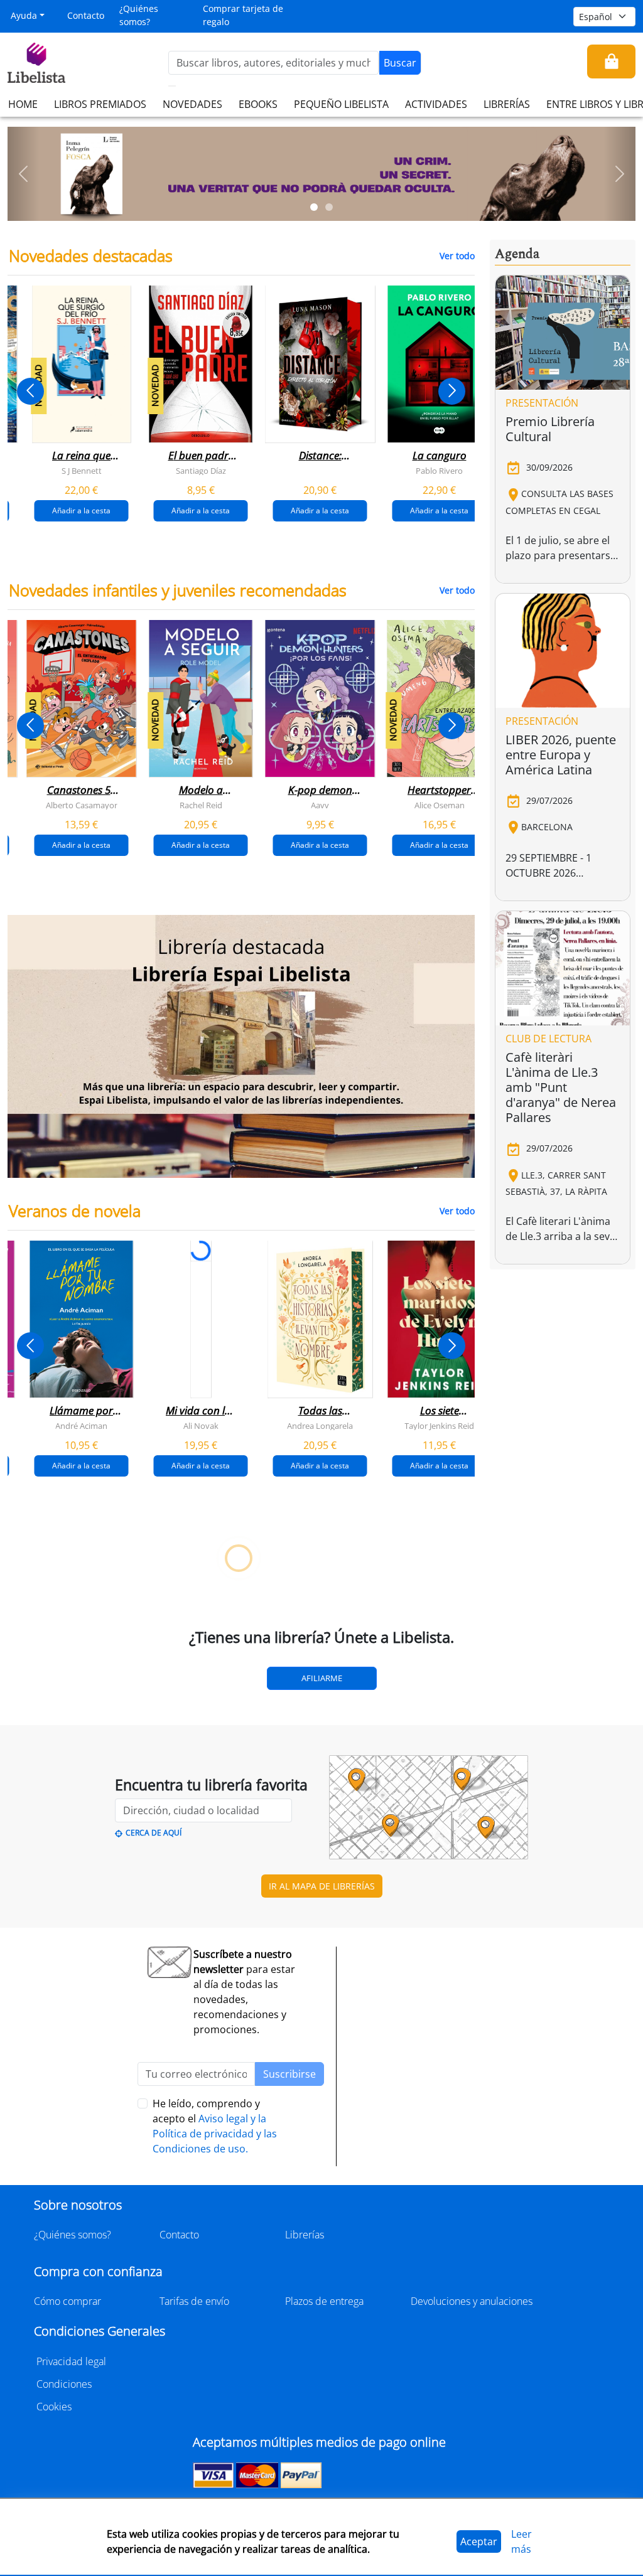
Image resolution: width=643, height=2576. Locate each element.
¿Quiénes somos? (139, 15)
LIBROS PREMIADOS (100, 104)
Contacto (86, 15)
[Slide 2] (329, 207)
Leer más (521, 2541)
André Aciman (81, 1426)
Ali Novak (201, 1426)
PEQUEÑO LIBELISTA (341, 104)
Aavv (320, 805)
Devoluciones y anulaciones (472, 2301)
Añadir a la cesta (81, 510)
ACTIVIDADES (436, 104)
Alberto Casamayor (82, 805)
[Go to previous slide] (30, 391)
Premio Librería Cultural (550, 429)
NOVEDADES (192, 104)
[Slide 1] (314, 207)
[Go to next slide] (452, 391)
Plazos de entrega (324, 2301)
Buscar (400, 63)
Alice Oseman (440, 805)
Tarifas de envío (194, 2301)
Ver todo (457, 256)
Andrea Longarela (320, 1426)
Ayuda (24, 15)
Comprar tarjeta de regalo (243, 15)
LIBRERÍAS (507, 104)
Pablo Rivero (439, 471)
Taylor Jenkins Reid (439, 1426)
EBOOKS (258, 104)
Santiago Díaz (201, 471)
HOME (23, 104)
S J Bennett (82, 471)
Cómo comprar (68, 2301)
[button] (23, 174)
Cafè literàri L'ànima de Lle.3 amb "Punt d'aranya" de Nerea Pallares (561, 1087)
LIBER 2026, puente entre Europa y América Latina (561, 755)
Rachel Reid (201, 805)
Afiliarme (322, 1678)
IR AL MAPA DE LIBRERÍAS (322, 1886)
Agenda (517, 254)
